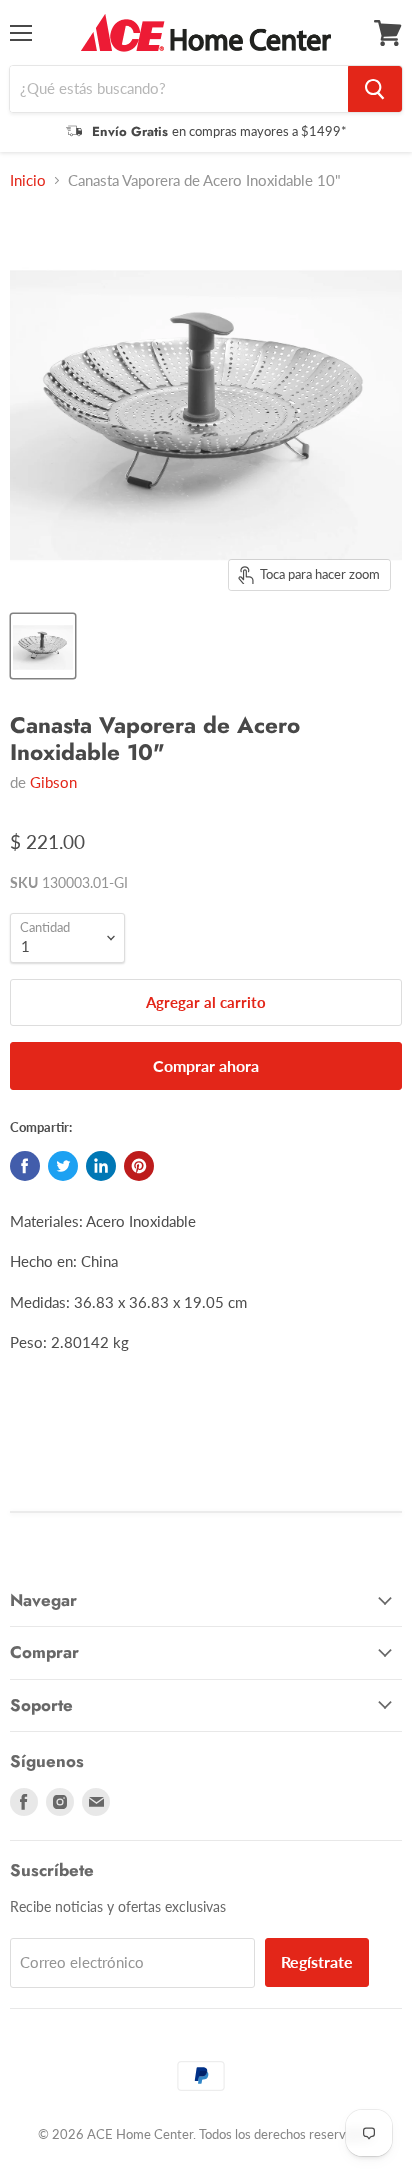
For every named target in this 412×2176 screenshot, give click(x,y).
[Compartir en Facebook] (25, 1166)
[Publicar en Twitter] (63, 1166)
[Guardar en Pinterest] (139, 1166)
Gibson (53, 782)
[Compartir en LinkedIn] (101, 1166)
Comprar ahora (206, 1065)
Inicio (28, 180)
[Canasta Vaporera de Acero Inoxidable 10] (43, 646)
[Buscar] (375, 89)
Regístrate (317, 1961)
